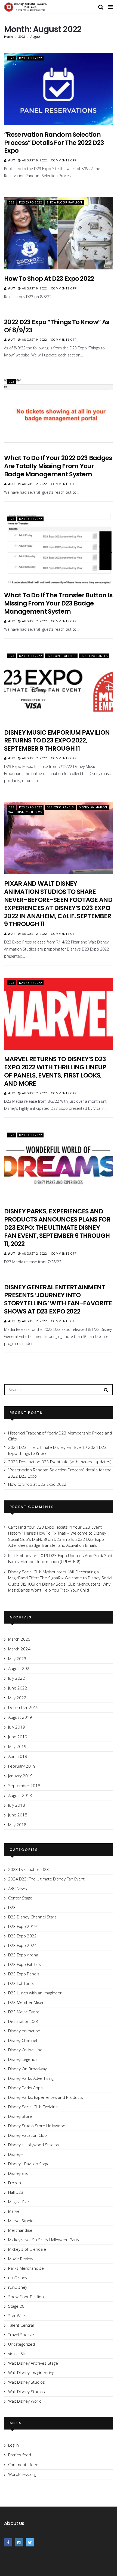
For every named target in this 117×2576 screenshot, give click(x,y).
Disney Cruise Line (25, 2050)
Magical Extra (20, 2202)
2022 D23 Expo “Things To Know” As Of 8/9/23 (57, 326)
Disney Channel (23, 2040)
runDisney (18, 2278)
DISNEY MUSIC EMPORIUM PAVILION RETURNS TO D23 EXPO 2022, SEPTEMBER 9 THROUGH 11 (57, 741)
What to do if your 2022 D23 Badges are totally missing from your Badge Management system (58, 466)
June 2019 (18, 1737)
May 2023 (17, 1659)
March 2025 (19, 1639)
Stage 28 (16, 2306)
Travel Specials (22, 2335)
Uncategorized (21, 2344)
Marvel (14, 2211)
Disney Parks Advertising (31, 2078)
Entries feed (20, 2455)
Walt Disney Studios (25, 812)
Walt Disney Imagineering (31, 2373)
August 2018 (20, 1795)
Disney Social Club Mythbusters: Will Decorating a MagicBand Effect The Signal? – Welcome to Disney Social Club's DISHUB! (60, 1578)
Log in (13, 2445)
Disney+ (16, 2154)
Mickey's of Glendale (27, 2249)
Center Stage (20, 1898)
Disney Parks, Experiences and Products (46, 2097)
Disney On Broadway (27, 2069)
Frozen (15, 2183)
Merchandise (20, 2230)
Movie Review (21, 2259)
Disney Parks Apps (25, 2088)
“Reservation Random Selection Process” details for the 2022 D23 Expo (54, 143)
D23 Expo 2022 (31, 58)
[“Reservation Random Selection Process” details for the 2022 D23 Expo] (59, 89)
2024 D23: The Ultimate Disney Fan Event (46, 1879)
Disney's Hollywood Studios (34, 2145)
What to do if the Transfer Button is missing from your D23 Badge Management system (58, 603)
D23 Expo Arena (23, 1955)
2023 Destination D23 (29, 1869)
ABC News (18, 1888)
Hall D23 (16, 2192)
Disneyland (18, 2173)
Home (9, 36)
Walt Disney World (25, 2401)
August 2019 (20, 1717)
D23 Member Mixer (26, 2002)
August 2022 (20, 1668)
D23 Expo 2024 (22, 1945)
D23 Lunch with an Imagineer (35, 1993)
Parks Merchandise (26, 2268)
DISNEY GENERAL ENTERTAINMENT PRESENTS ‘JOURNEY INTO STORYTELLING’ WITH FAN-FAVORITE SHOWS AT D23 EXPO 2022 (58, 1299)
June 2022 (18, 1688)
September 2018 (24, 1786)
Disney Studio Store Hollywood (37, 2126)
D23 (11, 58)
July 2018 (17, 1805)
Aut (12, 160)
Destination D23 (23, 2021)
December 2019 (23, 1707)
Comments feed (23, 2465)
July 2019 (17, 1727)
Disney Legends (23, 2059)
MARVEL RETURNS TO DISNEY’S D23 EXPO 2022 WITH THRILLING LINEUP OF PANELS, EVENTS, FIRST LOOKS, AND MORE (55, 1071)
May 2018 (17, 1825)
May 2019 (17, 1746)
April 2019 (18, 1756)
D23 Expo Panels (94, 656)
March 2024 (19, 1649)
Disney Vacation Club (27, 2135)
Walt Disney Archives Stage (33, 2363)
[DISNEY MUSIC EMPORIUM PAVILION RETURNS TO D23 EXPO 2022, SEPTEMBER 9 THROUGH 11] (59, 687)
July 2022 (17, 1678)
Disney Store (20, 2116)
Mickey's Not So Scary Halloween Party (44, 2240)
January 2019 (20, 1776)
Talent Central (21, 2325)
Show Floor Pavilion (64, 202)
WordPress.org (22, 2474)
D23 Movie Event (24, 2012)
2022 (22, 36)
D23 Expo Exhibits (61, 656)
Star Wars (17, 2316)
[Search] (106, 1389)
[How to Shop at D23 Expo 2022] (59, 233)
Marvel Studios (22, 2221)
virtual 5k (16, 2354)
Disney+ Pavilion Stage (29, 2164)
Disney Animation (93, 807)
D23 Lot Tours (21, 1983)
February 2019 (22, 1766)
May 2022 (17, 1698)
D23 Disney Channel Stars (32, 1917)
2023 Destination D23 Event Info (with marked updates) (60, 1462)
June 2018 (18, 1815)
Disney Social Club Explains (33, 2107)
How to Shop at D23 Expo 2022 (49, 279)
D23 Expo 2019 (22, 1926)
